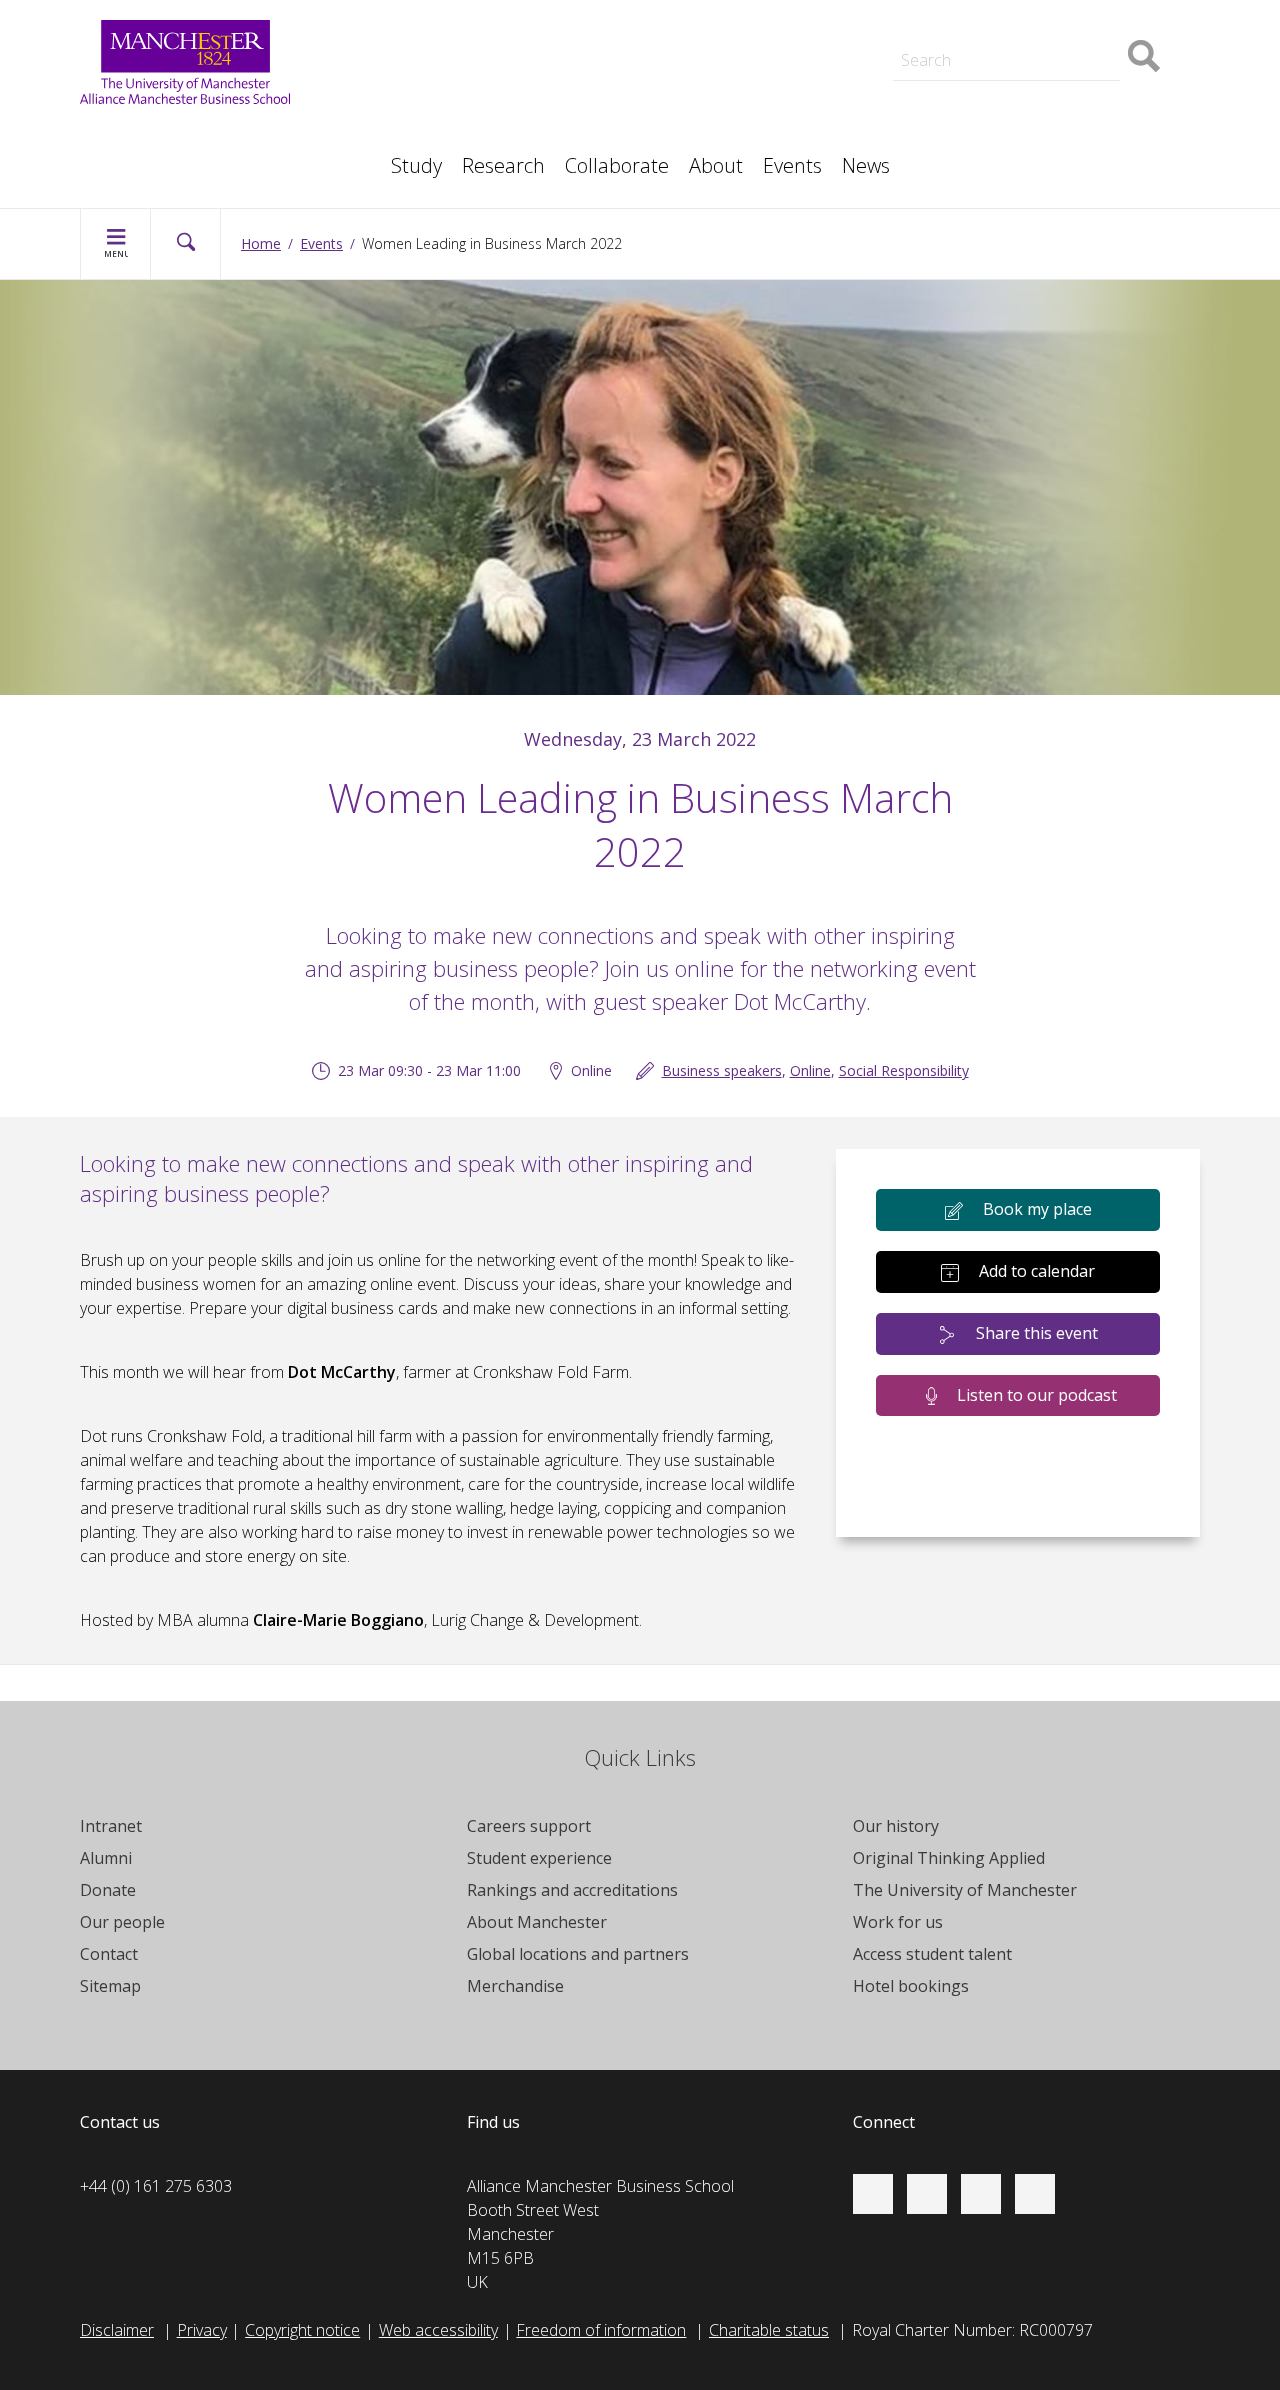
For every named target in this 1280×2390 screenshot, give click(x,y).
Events (792, 165)
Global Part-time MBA (457, 12)
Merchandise (515, 1986)
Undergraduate (154, 156)
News (866, 165)
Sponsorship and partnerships (1047, 88)
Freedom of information (601, 2330)
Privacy (202, 2330)
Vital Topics (420, 68)
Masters (970, 112)
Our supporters (435, 12)
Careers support (529, 1826)
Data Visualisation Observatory (769, 12)
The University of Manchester (965, 1890)
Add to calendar (1037, 1271)
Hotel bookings (911, 1986)
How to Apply (707, 12)
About (716, 165)
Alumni (106, 1858)
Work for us (421, 36)
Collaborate (617, 165)
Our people (700, 112)
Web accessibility (438, 2330)
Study (416, 165)
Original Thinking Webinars (752, 68)
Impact (404, 112)
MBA (398, 112)
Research (503, 165)
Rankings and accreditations (572, 1890)
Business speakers (722, 1070)
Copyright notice (302, 2330)
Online (810, 1070)
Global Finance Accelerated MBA (217, 156)
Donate (108, 1890)
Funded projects (998, 156)
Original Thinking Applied (949, 1858)
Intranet (111, 1826)
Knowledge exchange (176, 132)
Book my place (1037, 1209)
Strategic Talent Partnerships (482, 88)
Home (261, 243)
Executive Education (731, 112)
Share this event (1037, 1333)
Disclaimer (117, 2330)
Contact (109, 1954)
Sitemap (110, 1986)
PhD (955, 112)
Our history (896, 1826)
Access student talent (736, 88)
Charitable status (769, 2330)
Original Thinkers (438, 108)
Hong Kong (980, 12)
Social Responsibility (904, 1070)
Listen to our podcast (1037, 1395)
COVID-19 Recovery (170, 156)
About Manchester (537, 1922)
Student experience (539, 1858)
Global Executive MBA (178, 132)
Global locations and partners (578, 1954)
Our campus (983, 12)
